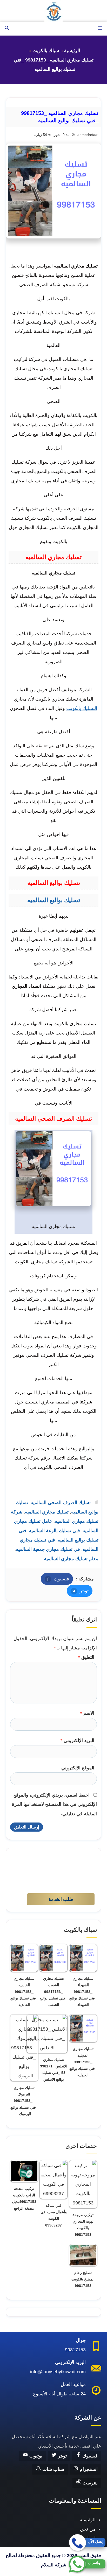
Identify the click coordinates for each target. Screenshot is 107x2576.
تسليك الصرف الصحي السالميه (61, 1503)
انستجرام (88, 2469)
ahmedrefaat (88, 135)
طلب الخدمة (61, 1899)
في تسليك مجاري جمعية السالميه (48, 1549)
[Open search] (7, 28)
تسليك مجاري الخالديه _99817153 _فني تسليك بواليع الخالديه (24, 1992)
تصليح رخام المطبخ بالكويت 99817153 (83, 2279)
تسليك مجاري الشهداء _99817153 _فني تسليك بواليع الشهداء (83, 1992)
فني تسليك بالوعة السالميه (54, 1531)
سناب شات (53, 2469)
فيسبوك (55, 1579)
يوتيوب (35, 2456)
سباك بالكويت (46, 51)
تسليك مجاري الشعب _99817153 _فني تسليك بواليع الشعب (53, 1992)
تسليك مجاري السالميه (47, 1512)
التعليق (86, 1657)
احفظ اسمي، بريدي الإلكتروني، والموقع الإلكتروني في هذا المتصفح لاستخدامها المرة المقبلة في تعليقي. (54, 1804)
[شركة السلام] (53, 11)
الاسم (87, 1713)
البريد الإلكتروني (77, 1741)
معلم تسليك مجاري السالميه (71, 1559)
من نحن (88, 2529)
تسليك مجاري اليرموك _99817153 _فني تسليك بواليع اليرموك (24, 2101)
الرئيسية (72, 51)
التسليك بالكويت (82, 708)
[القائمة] (100, 28)
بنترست (89, 2483)
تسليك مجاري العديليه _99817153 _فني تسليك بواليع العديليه (83, 2062)
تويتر (78, 1591)
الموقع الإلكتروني (78, 1768)
